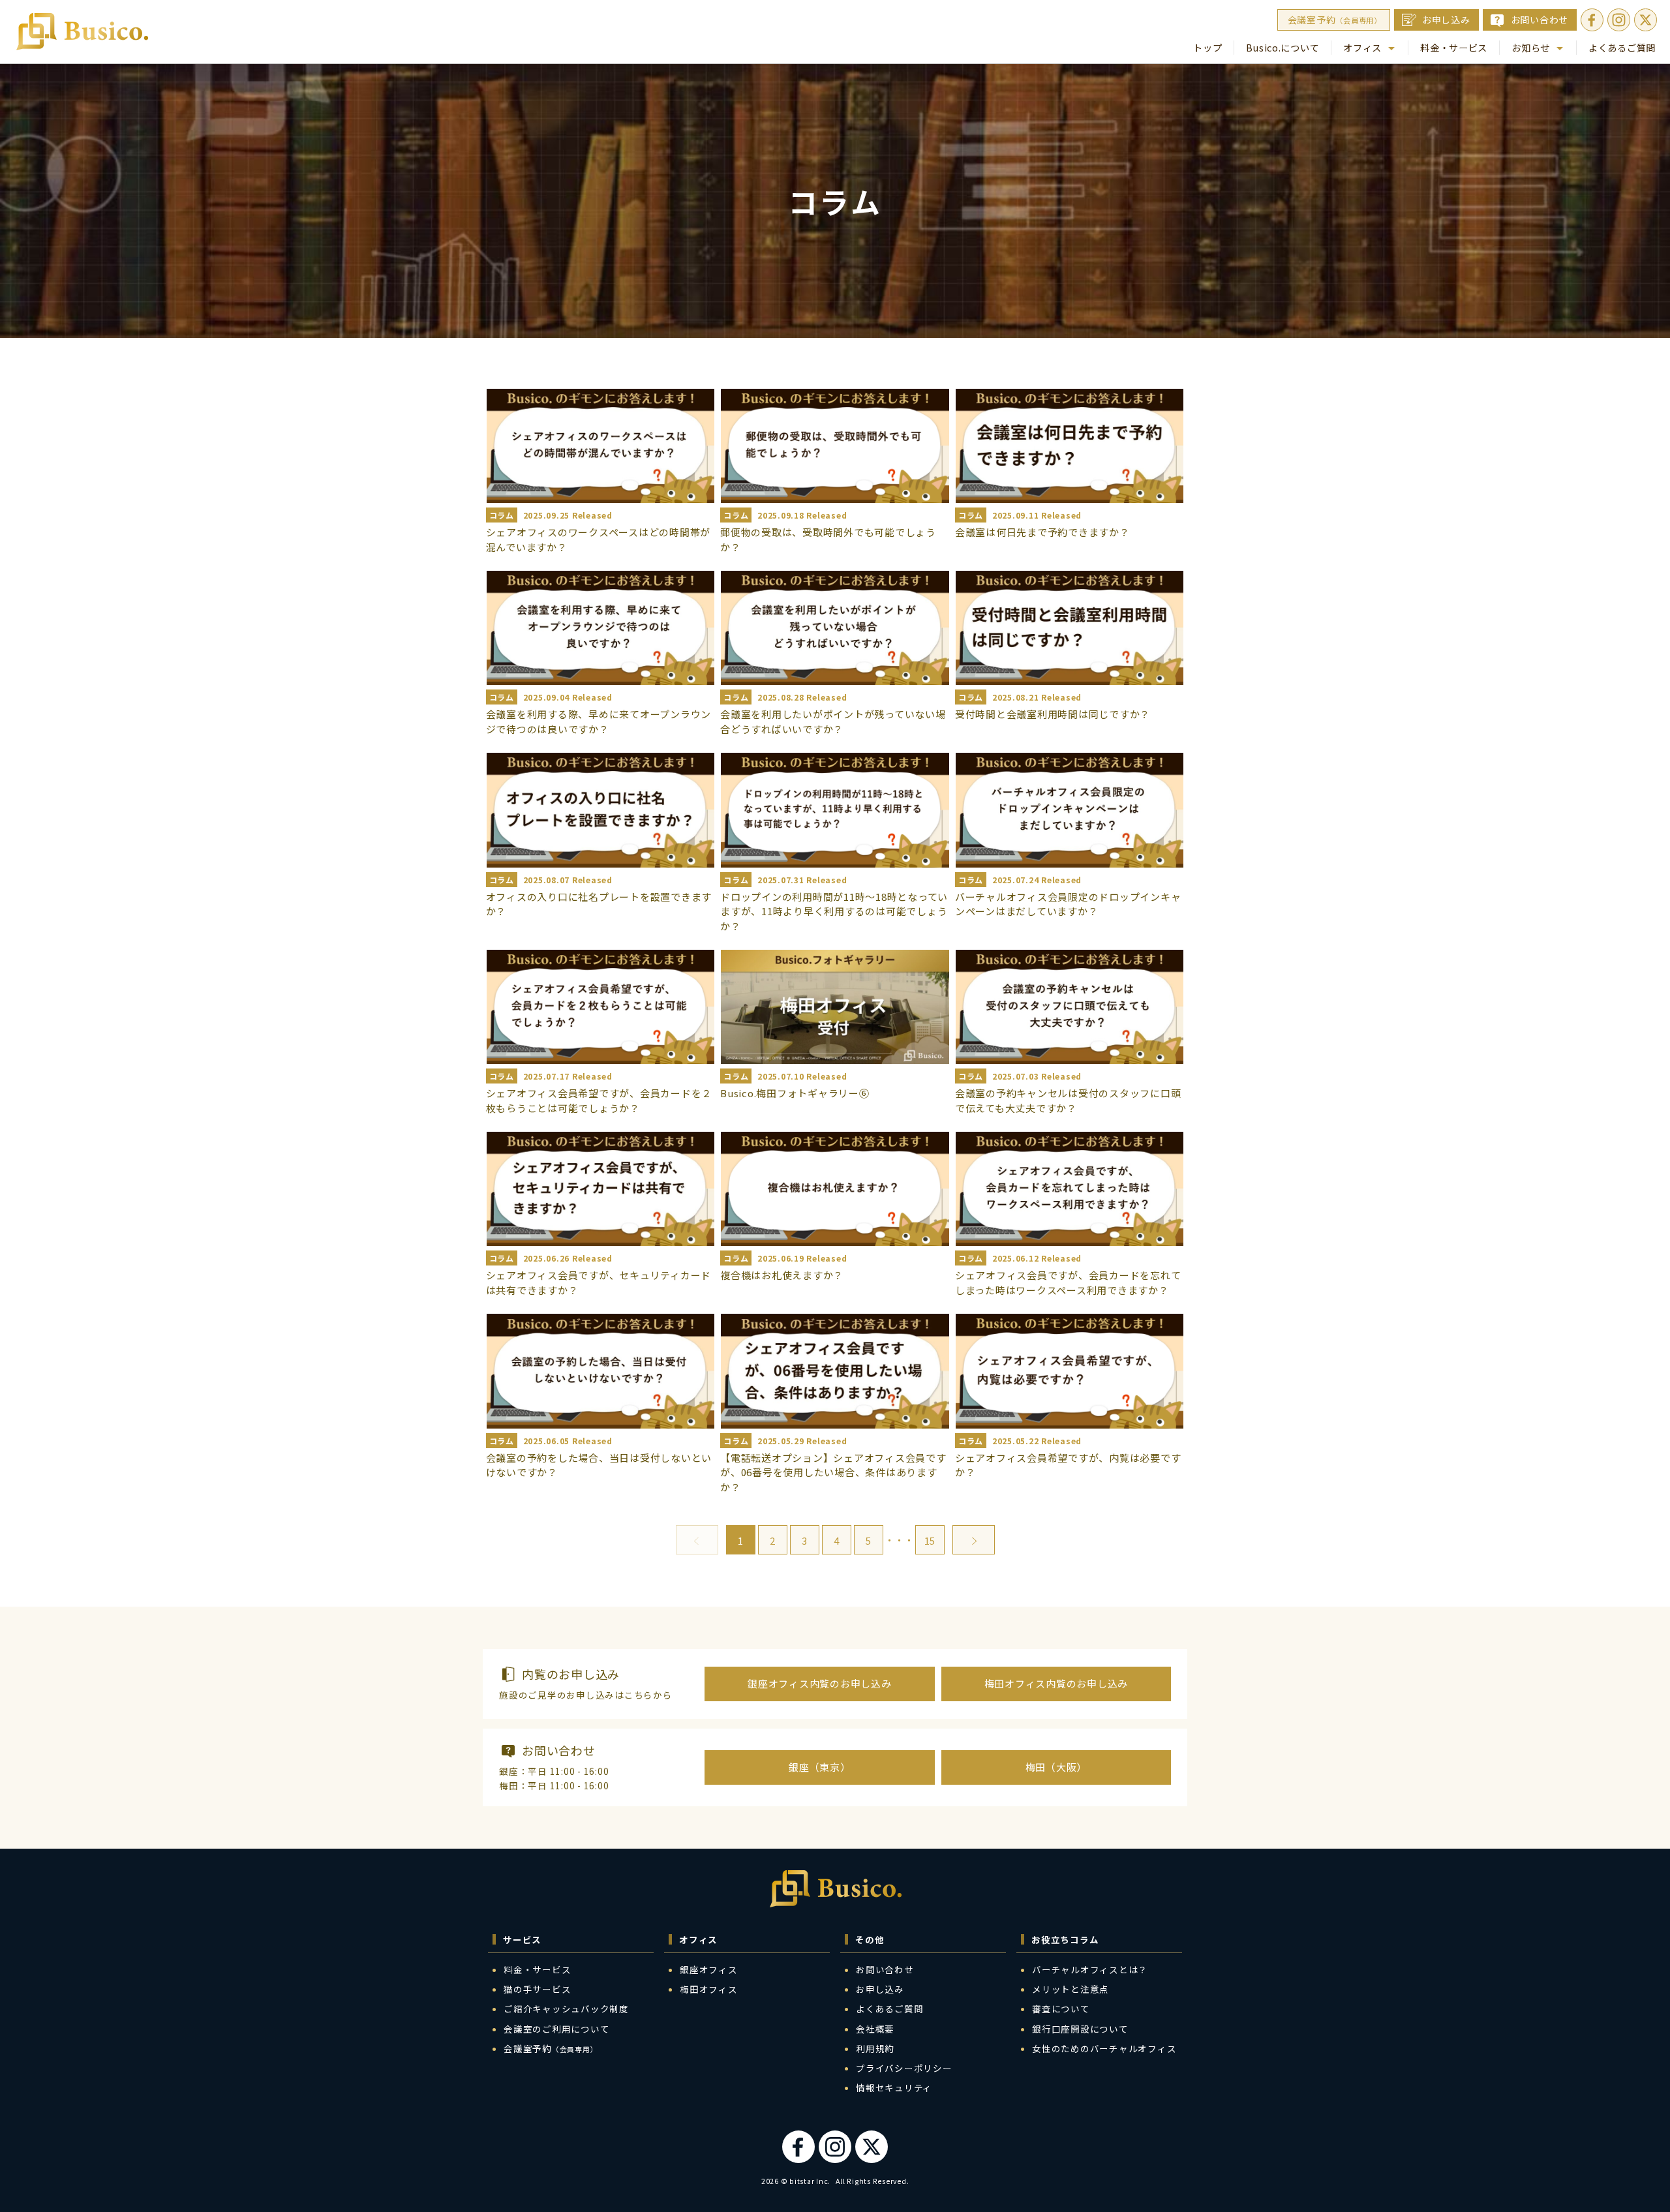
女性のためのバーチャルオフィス (1104, 2048)
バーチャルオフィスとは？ (1090, 1969)
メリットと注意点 (1070, 1989)
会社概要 (875, 2029)
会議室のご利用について (556, 2029)
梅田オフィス (709, 1989)
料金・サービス (1454, 47)
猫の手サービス (537, 1989)
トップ (1207, 47)
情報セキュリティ (894, 2087)
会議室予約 (1335, 20)
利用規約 (875, 2048)
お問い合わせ (1540, 20)
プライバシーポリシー (904, 2068)
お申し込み (1446, 20)
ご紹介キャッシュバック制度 (566, 2008)
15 (930, 1540)
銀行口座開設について (1080, 2029)
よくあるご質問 (1622, 47)
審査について (1061, 2008)
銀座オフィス (709, 1969)
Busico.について (1283, 47)
